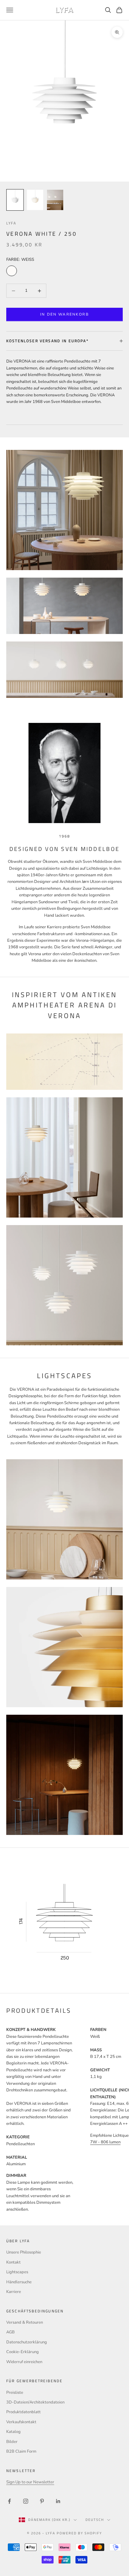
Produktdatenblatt (23, 2412)
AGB (10, 2332)
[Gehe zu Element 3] (55, 200)
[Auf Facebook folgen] (9, 2501)
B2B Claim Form (21, 2451)
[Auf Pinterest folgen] (42, 2501)
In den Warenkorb (64, 314)
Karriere (14, 2292)
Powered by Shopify (79, 2533)
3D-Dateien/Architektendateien (35, 2402)
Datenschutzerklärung (27, 2342)
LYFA (11, 223)
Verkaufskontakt (21, 2422)
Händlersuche (19, 2282)
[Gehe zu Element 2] (35, 200)
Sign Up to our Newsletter (30, 2482)
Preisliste (15, 2393)
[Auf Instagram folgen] (26, 2501)
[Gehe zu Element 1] (15, 200)
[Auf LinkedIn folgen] (58, 2501)
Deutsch (95, 2520)
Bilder (12, 2442)
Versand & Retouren (25, 2322)
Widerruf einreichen (24, 2362)
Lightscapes (17, 2272)
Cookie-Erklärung (23, 2352)
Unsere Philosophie (24, 2252)
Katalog (13, 2432)
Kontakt (13, 2262)
